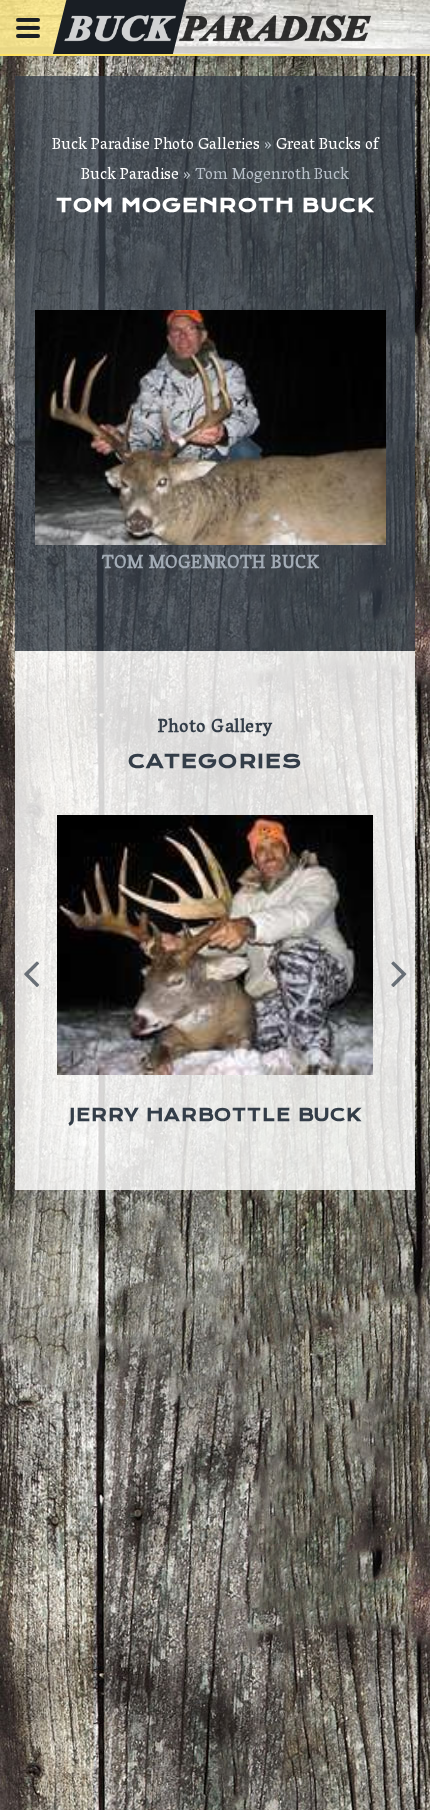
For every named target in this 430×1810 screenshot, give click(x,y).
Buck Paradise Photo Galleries (156, 146)
